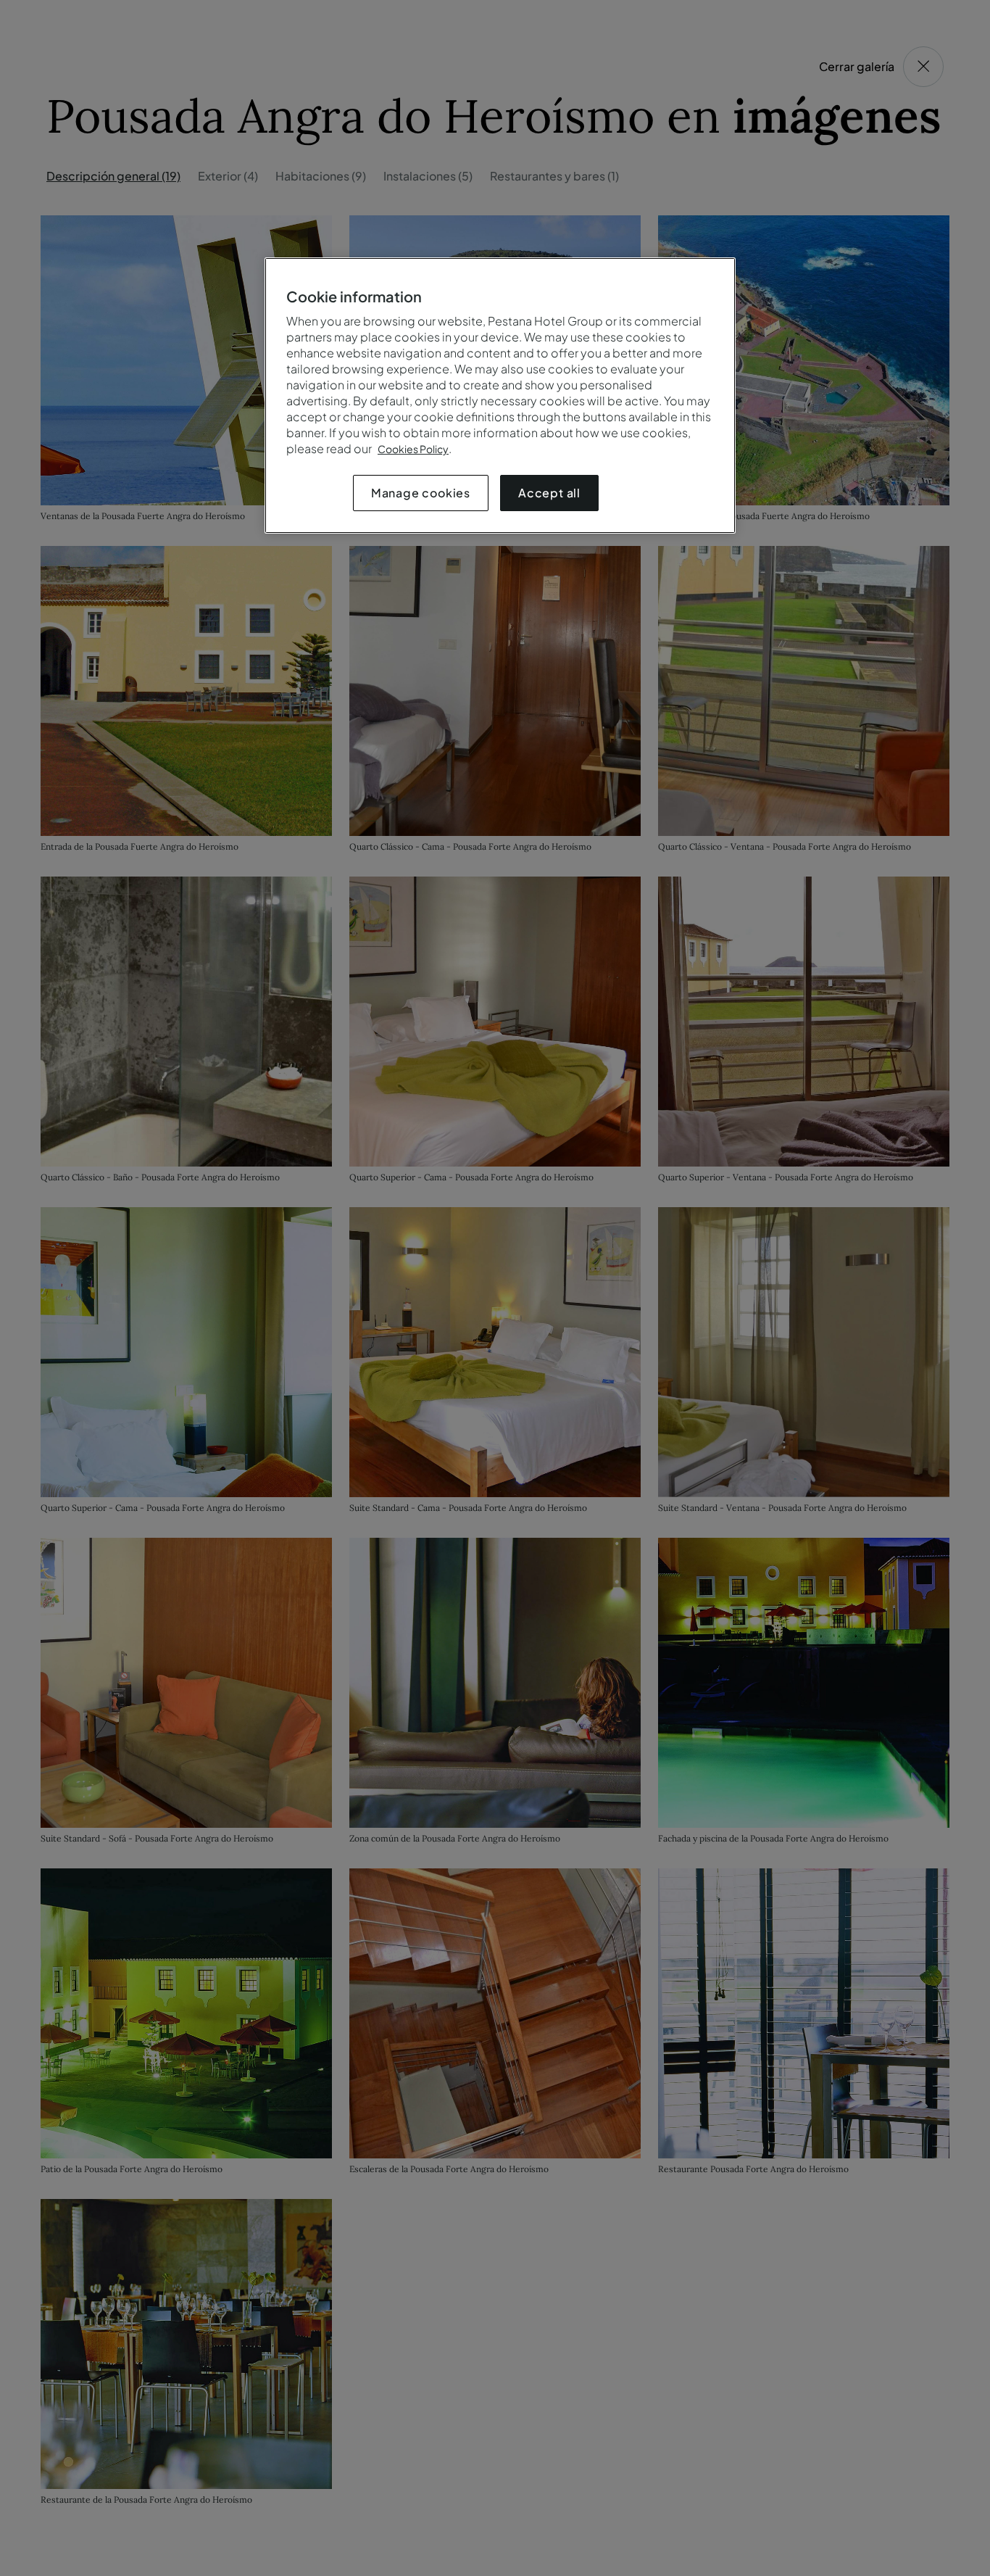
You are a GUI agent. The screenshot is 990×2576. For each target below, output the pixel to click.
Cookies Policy (413, 449)
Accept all (549, 493)
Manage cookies (421, 493)
